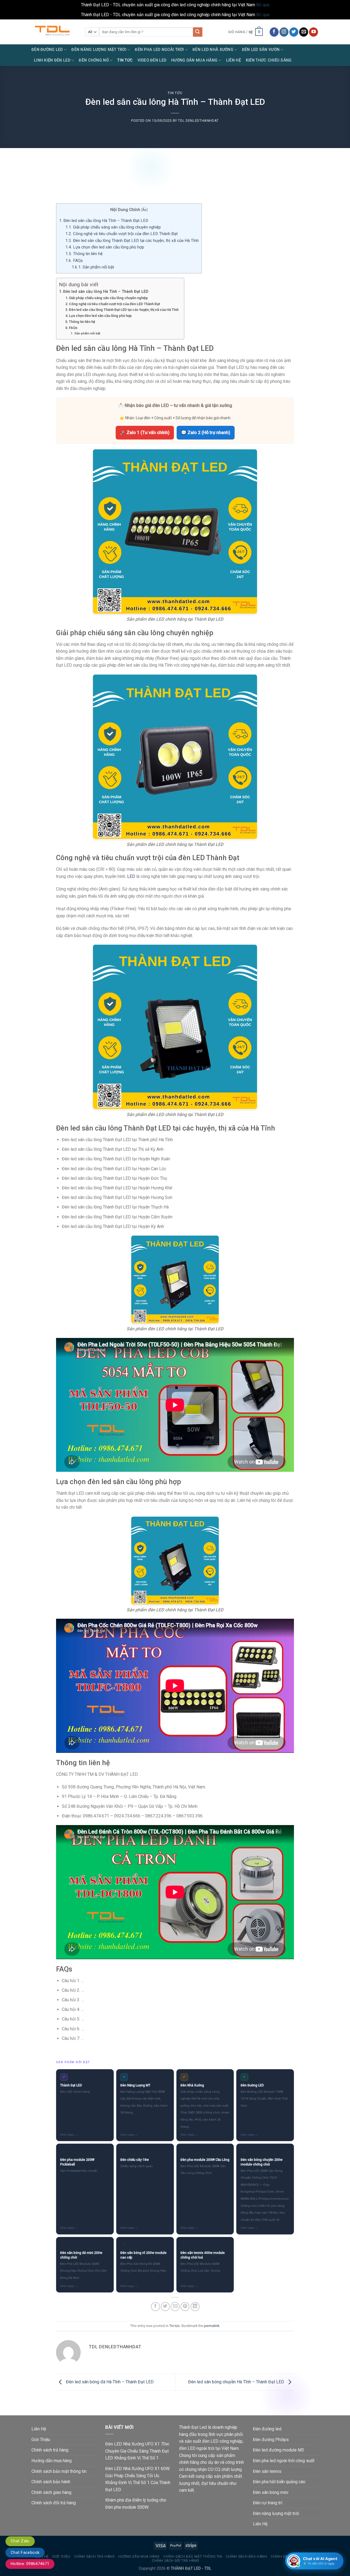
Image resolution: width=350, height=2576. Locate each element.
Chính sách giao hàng (51, 2492)
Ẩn (144, 210)
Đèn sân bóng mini (271, 2492)
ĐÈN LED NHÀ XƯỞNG (213, 50)
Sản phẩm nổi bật (93, 267)
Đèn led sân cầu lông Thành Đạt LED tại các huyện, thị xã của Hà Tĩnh (132, 241)
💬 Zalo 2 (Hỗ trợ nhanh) (206, 433)
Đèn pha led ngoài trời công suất (284, 2461)
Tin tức (175, 93)
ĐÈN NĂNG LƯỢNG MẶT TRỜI (99, 50)
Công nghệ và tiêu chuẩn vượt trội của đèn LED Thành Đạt (122, 234)
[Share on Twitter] (165, 2307)
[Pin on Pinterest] (185, 2307)
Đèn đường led (267, 2429)
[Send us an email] (304, 32)
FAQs (74, 261)
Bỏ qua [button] (263, 5)
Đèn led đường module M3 (278, 2450)
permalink (212, 2326)
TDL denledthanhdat (198, 121)
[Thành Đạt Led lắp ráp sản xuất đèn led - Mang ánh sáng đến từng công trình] (54, 32)
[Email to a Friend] (175, 2307)
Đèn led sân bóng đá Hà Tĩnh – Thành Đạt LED (109, 2382)
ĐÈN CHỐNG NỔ (94, 60)
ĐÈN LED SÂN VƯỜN (261, 50)
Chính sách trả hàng (50, 2450)
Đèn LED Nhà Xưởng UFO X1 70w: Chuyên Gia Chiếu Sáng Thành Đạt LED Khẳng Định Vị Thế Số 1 (138, 2451)
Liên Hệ (234, 60)
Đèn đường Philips (271, 2440)
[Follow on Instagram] (284, 32)
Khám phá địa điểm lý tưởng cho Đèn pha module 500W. (136, 2504)
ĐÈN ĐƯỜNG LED (47, 50)
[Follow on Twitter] (294, 32)
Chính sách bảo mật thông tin (59, 2471)
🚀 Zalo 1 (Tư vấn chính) (145, 433)
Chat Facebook (25, 2552)
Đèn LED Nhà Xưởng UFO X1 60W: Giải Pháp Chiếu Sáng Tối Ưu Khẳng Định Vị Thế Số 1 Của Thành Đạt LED (138, 2479)
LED (131, 876)
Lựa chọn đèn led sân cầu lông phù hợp (105, 247)
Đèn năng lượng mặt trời (276, 2513)
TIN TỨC (125, 60)
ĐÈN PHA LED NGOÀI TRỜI (159, 50)
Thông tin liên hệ (84, 254)
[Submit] (198, 32)
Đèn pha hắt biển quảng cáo (279, 2482)
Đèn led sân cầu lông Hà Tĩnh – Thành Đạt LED (104, 221)
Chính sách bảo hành (51, 2482)
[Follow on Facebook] (274, 32)
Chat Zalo (20, 2541)
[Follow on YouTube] (313, 32)
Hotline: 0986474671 (30, 2564)
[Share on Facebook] (155, 2307)
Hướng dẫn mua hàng (52, 2461)
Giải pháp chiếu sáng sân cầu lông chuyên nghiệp (113, 227)
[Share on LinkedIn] (195, 2307)
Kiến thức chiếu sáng (269, 60)
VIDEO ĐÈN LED (152, 60)
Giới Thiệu (41, 2440)
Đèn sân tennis (267, 2471)
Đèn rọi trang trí (268, 2503)
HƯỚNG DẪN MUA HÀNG (194, 60)
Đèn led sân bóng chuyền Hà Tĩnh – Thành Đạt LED (237, 2382)
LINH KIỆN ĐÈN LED (52, 60)
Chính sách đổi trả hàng (54, 2503)
